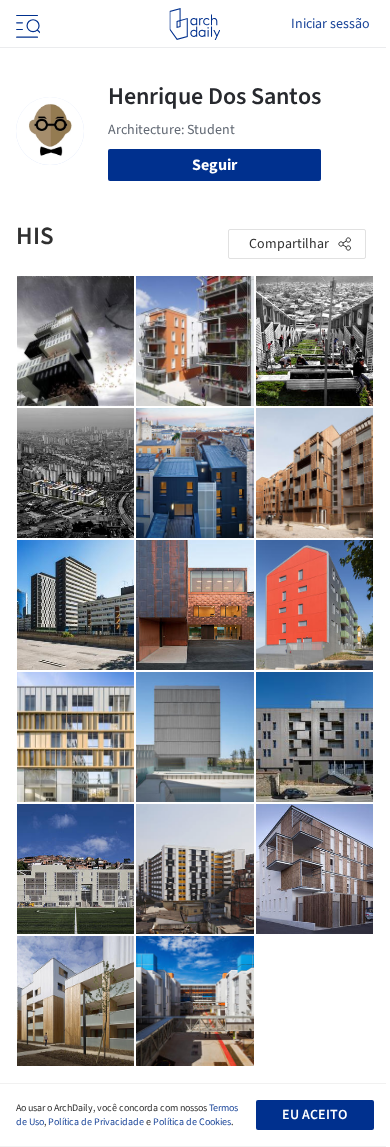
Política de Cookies (192, 1122)
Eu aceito (314, 1115)
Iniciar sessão (330, 24)
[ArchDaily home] (194, 24)
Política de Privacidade (96, 1122)
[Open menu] (26, 24)
